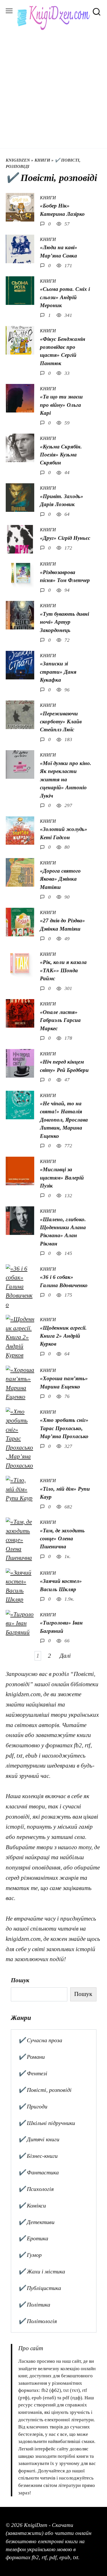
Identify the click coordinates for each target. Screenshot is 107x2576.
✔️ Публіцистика (40, 2288)
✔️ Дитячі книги (39, 2139)
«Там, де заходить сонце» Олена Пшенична (62, 1539)
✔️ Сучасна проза (40, 2040)
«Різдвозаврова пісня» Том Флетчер (65, 576)
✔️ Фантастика (39, 2172)
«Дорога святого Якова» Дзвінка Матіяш (60, 879)
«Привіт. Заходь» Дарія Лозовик (62, 500)
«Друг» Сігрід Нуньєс (65, 538)
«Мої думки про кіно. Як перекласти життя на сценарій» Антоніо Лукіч (66, 779)
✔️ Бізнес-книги (38, 2156)
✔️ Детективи (36, 2222)
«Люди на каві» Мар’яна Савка (59, 251)
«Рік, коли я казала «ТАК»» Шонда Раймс (63, 970)
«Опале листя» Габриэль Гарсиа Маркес (60, 1020)
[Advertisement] (53, 86)
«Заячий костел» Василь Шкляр (61, 1585)
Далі (65, 1656)
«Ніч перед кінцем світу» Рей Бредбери (64, 1066)
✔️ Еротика (33, 2238)
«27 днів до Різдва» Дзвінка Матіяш (62, 924)
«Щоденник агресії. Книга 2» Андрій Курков (63, 1336)
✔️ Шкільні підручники (47, 2123)
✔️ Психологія (36, 2189)
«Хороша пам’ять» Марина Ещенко (64, 1382)
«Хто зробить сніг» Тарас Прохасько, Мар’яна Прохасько (64, 1428)
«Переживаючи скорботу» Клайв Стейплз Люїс (61, 722)
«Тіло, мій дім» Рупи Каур (65, 1493)
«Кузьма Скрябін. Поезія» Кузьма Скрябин (61, 455)
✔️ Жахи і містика (42, 2271)
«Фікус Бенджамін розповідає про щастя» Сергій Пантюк (63, 351)
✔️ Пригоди (33, 2106)
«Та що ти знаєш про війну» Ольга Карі (61, 405)
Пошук (20, 1980)
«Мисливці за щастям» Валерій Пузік (62, 1178)
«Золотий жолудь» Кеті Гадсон (64, 833)
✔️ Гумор (30, 2255)
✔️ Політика (34, 2305)
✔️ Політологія (38, 2321)
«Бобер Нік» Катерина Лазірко (62, 210)
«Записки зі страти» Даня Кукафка (58, 672)
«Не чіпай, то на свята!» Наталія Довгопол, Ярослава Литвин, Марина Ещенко (64, 1120)
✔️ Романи (32, 2057)
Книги (42, 160)
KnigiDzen (18, 160)
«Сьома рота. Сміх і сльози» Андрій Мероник (65, 297)
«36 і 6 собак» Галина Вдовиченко (64, 1281)
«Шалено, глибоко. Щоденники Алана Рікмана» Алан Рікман (63, 1231)
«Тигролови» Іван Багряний (61, 1627)
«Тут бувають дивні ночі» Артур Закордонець (64, 622)
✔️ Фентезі (33, 2073)
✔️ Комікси (32, 2205)
